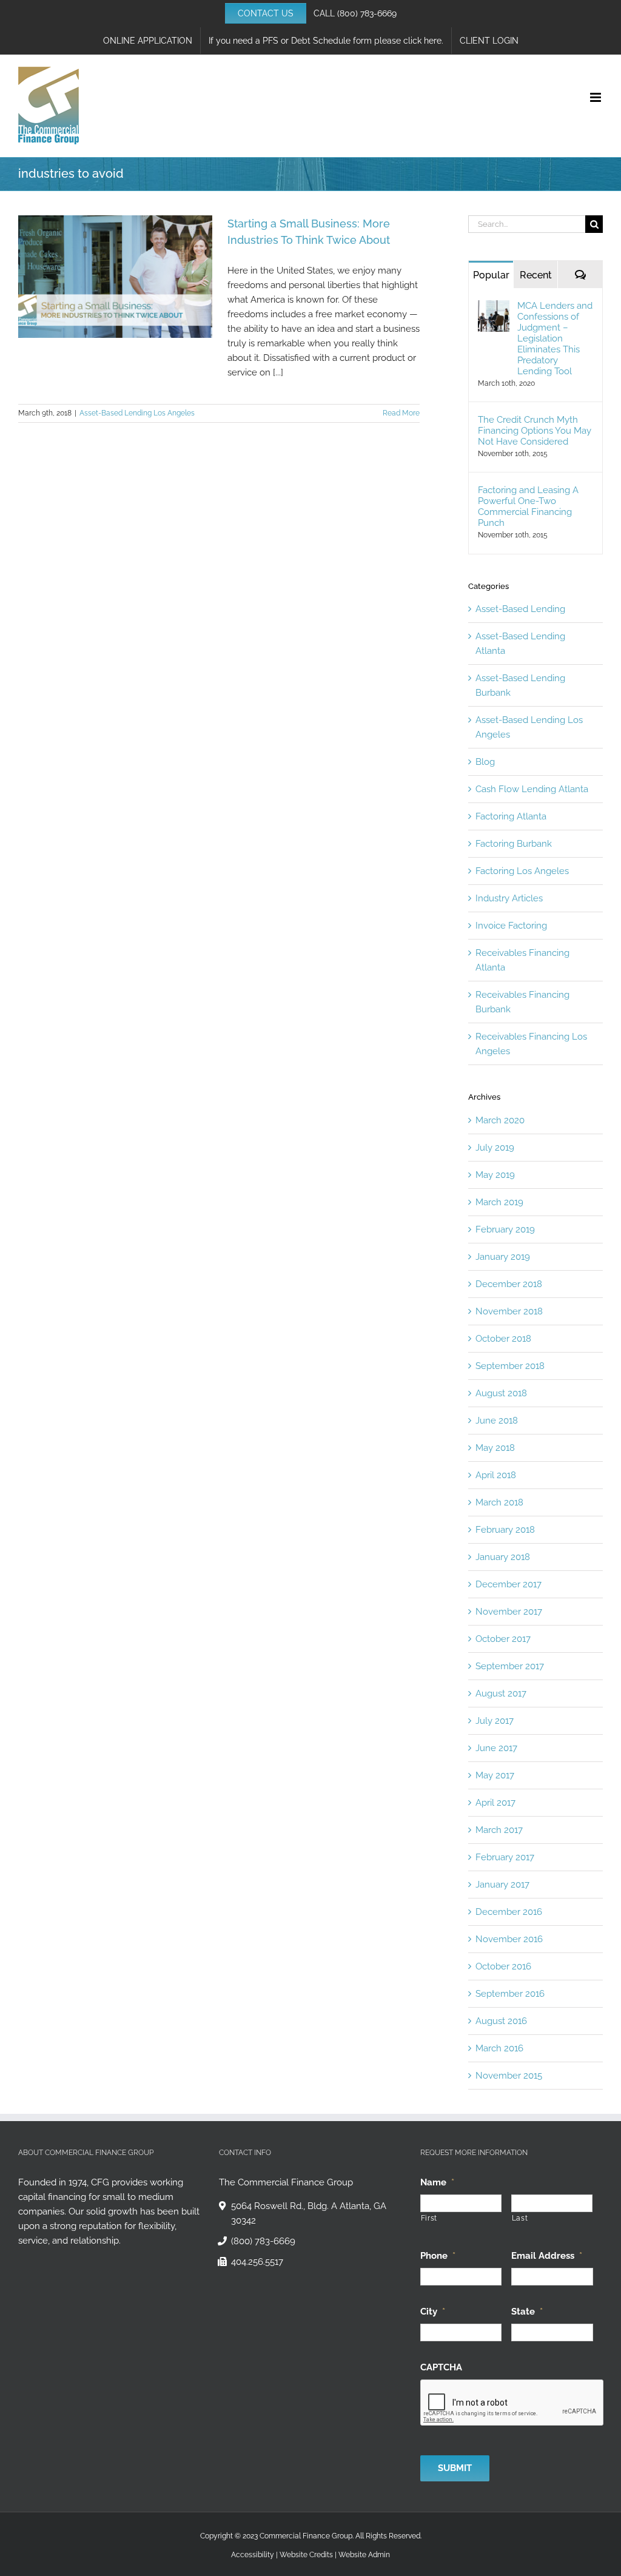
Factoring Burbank (514, 844)
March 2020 (500, 1120)
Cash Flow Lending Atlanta (532, 789)
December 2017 (509, 1584)
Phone (438, 2256)
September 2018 (510, 1366)
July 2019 (495, 1148)
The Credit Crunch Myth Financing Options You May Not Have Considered (535, 431)
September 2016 (510, 1994)
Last (520, 2218)
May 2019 (495, 1175)
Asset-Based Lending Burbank (520, 685)
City (433, 2312)
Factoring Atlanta (511, 816)
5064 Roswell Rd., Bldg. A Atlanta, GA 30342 (309, 2213)
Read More (401, 413)
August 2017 (501, 1693)
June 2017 (496, 1748)
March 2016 (499, 2048)
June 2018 (497, 1421)
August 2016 (501, 2021)
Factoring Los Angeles (522, 871)
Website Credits (306, 2555)
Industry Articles (509, 898)
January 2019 (503, 1257)
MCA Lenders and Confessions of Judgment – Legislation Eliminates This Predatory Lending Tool (555, 338)
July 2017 (495, 1721)
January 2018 (503, 1557)
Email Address (547, 2256)
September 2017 (510, 1666)
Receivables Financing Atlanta (522, 960)
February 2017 (505, 1857)
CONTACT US (266, 13)
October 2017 (503, 1639)
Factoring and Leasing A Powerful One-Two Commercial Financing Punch (528, 506)
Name (437, 2182)
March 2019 (499, 1202)
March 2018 (499, 1502)
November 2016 (509, 1939)
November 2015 (509, 2076)
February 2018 (505, 1530)
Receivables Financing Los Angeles (531, 1044)
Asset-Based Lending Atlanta (520, 644)
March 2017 (499, 1830)
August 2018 (501, 1393)
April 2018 (496, 1475)
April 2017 (495, 1803)
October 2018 (503, 1339)
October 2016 (503, 1966)
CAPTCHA (441, 2367)
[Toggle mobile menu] (596, 97)
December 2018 (509, 1284)
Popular (491, 275)
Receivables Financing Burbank (522, 1002)
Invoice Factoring (511, 926)
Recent (536, 275)
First (429, 2218)
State (527, 2312)
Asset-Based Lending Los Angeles (137, 413)
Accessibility (253, 2555)
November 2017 (509, 1612)
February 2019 (505, 1229)
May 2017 (495, 1775)
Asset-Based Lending (520, 609)
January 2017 (502, 1885)
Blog (485, 762)
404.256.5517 (257, 2262)
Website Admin (364, 2555)
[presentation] (512, 2403)
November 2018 (509, 1311)
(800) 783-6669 (367, 13)
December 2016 (509, 1912)
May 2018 (495, 1448)
